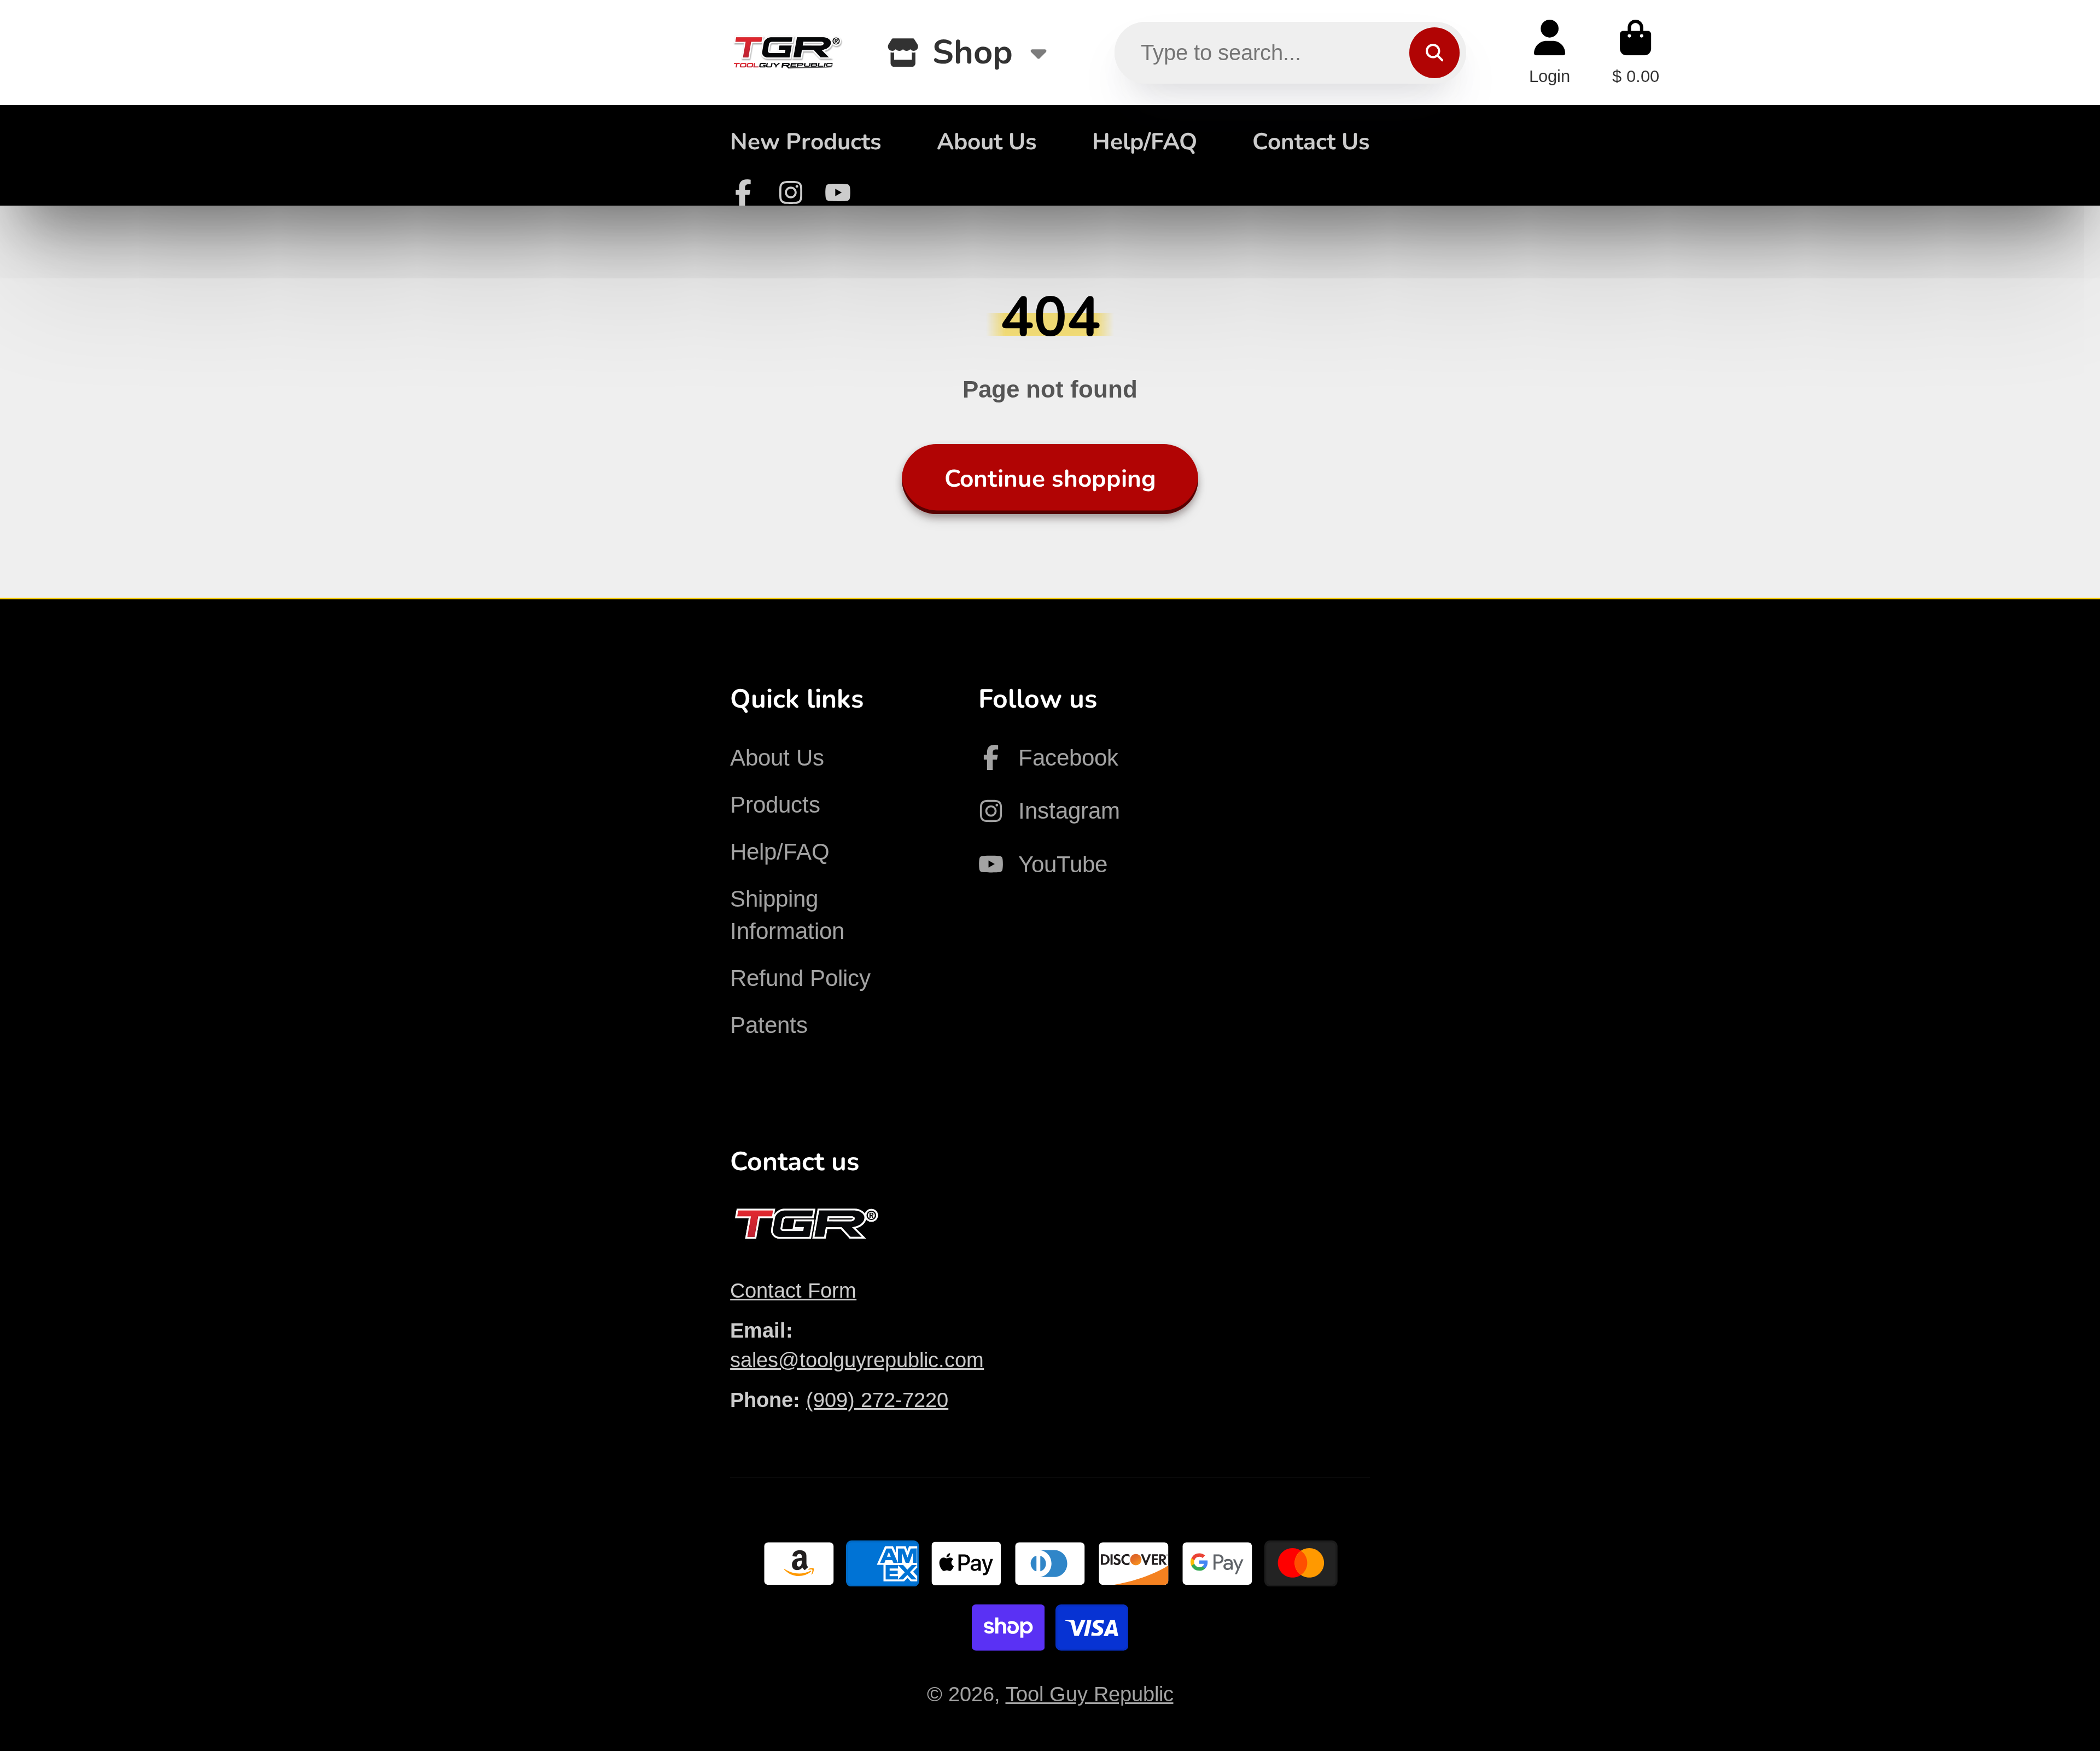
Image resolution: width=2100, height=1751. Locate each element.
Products (775, 805)
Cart (1636, 52)
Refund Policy (800, 978)
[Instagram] (791, 192)
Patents (769, 1025)
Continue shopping (1050, 479)
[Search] (1434, 52)
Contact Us (1311, 142)
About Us (987, 142)
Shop (973, 52)
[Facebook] (743, 192)
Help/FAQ (1145, 142)
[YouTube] (838, 192)
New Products (806, 142)
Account (1550, 52)
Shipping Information (787, 915)
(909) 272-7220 (877, 1400)
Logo (787, 52)
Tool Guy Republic (1090, 1694)
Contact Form (793, 1290)
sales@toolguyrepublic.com (857, 1360)
